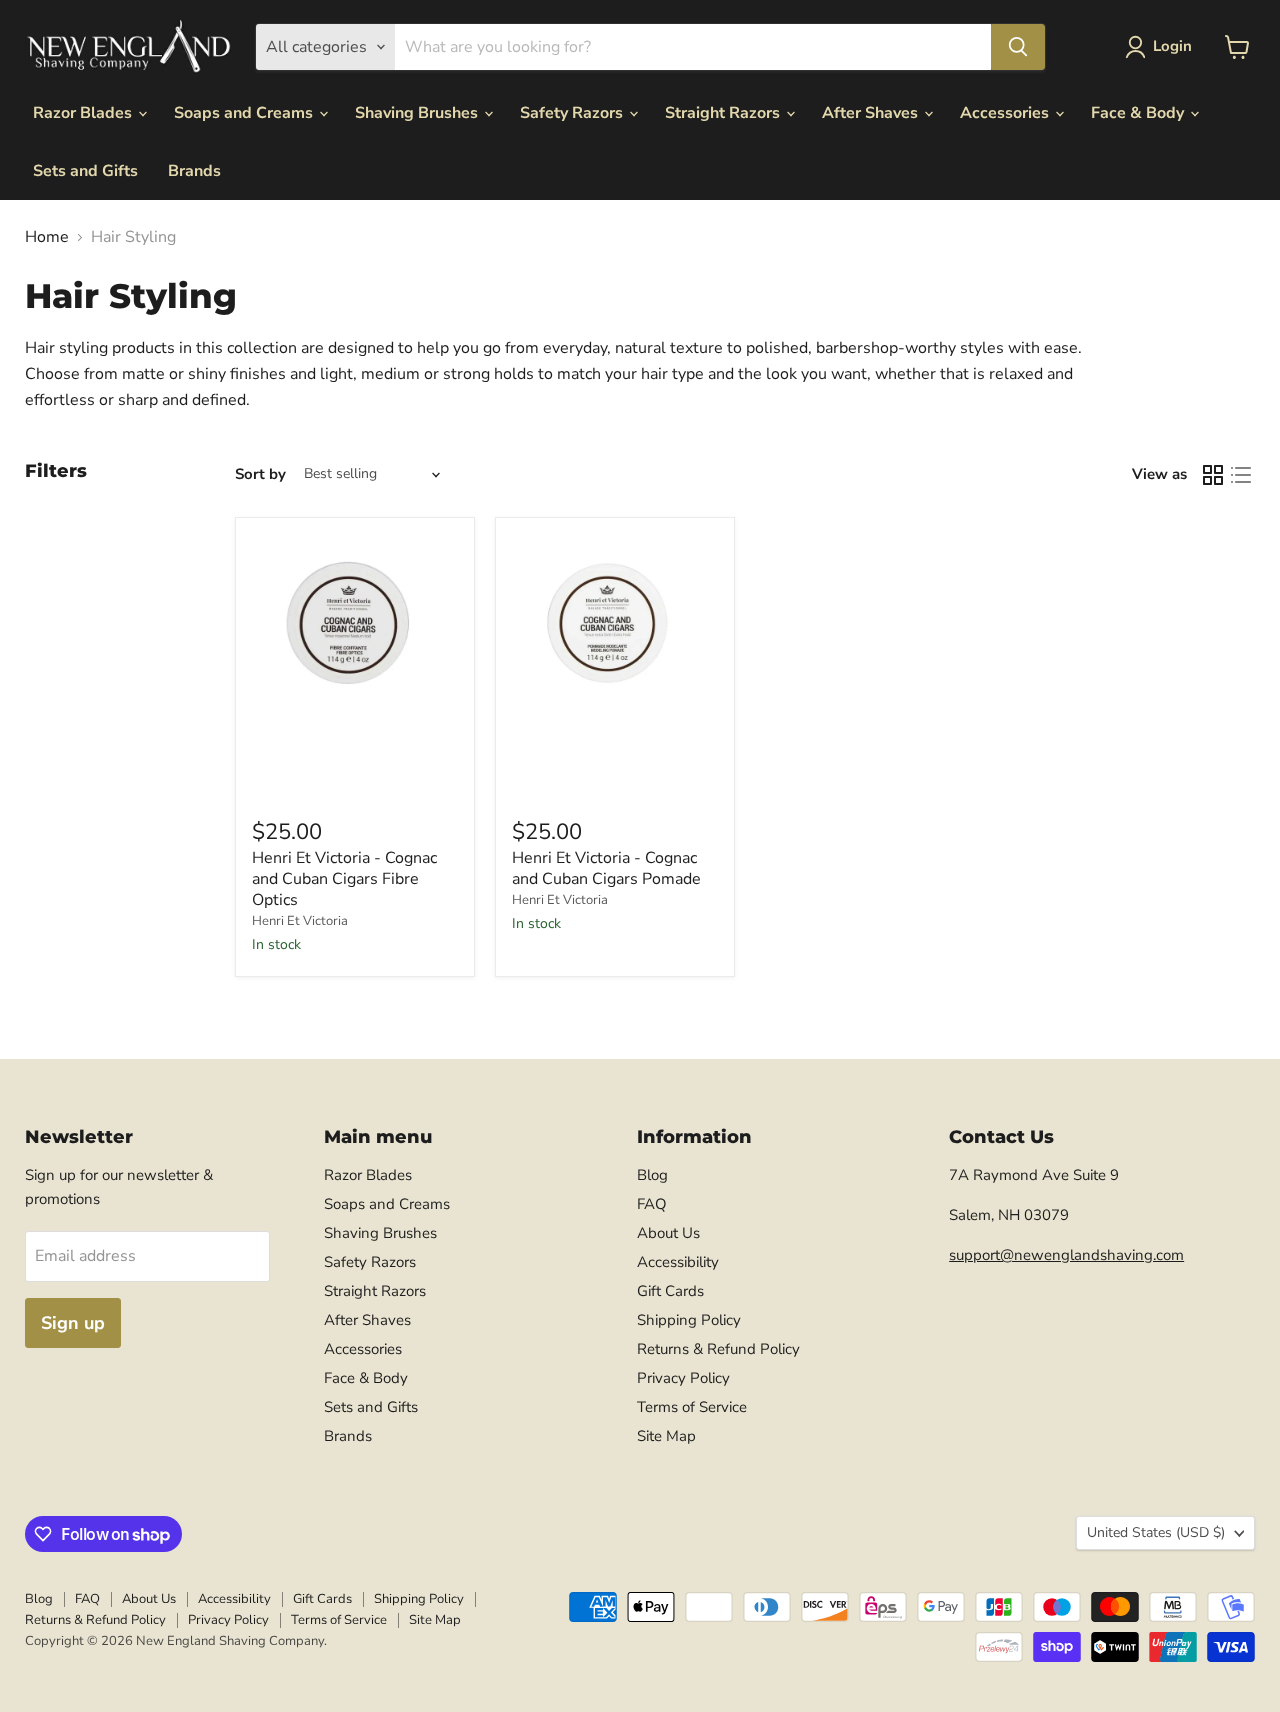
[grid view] (1213, 475)
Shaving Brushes (418, 113)
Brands (194, 171)
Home (47, 237)
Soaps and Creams (245, 113)
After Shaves (872, 113)
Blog (652, 1175)
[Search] (1018, 47)
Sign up (73, 1323)
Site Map (666, 1436)
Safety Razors (573, 113)
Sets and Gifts (85, 171)
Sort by (260, 474)
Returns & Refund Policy (718, 1349)
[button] (1162, 47)
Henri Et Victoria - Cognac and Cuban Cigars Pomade (606, 868)
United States (1156, 1532)
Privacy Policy (683, 1378)
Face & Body (1139, 113)
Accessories (1006, 113)
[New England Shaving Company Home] (128, 47)
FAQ (652, 1204)
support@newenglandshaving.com (1066, 1255)
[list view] (1241, 475)
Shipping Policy (689, 1320)
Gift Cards (670, 1291)
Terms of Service (692, 1407)
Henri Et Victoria (300, 921)
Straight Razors (724, 113)
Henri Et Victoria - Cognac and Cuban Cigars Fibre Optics (344, 879)
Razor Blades (84, 113)
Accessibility (678, 1262)
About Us (668, 1233)
